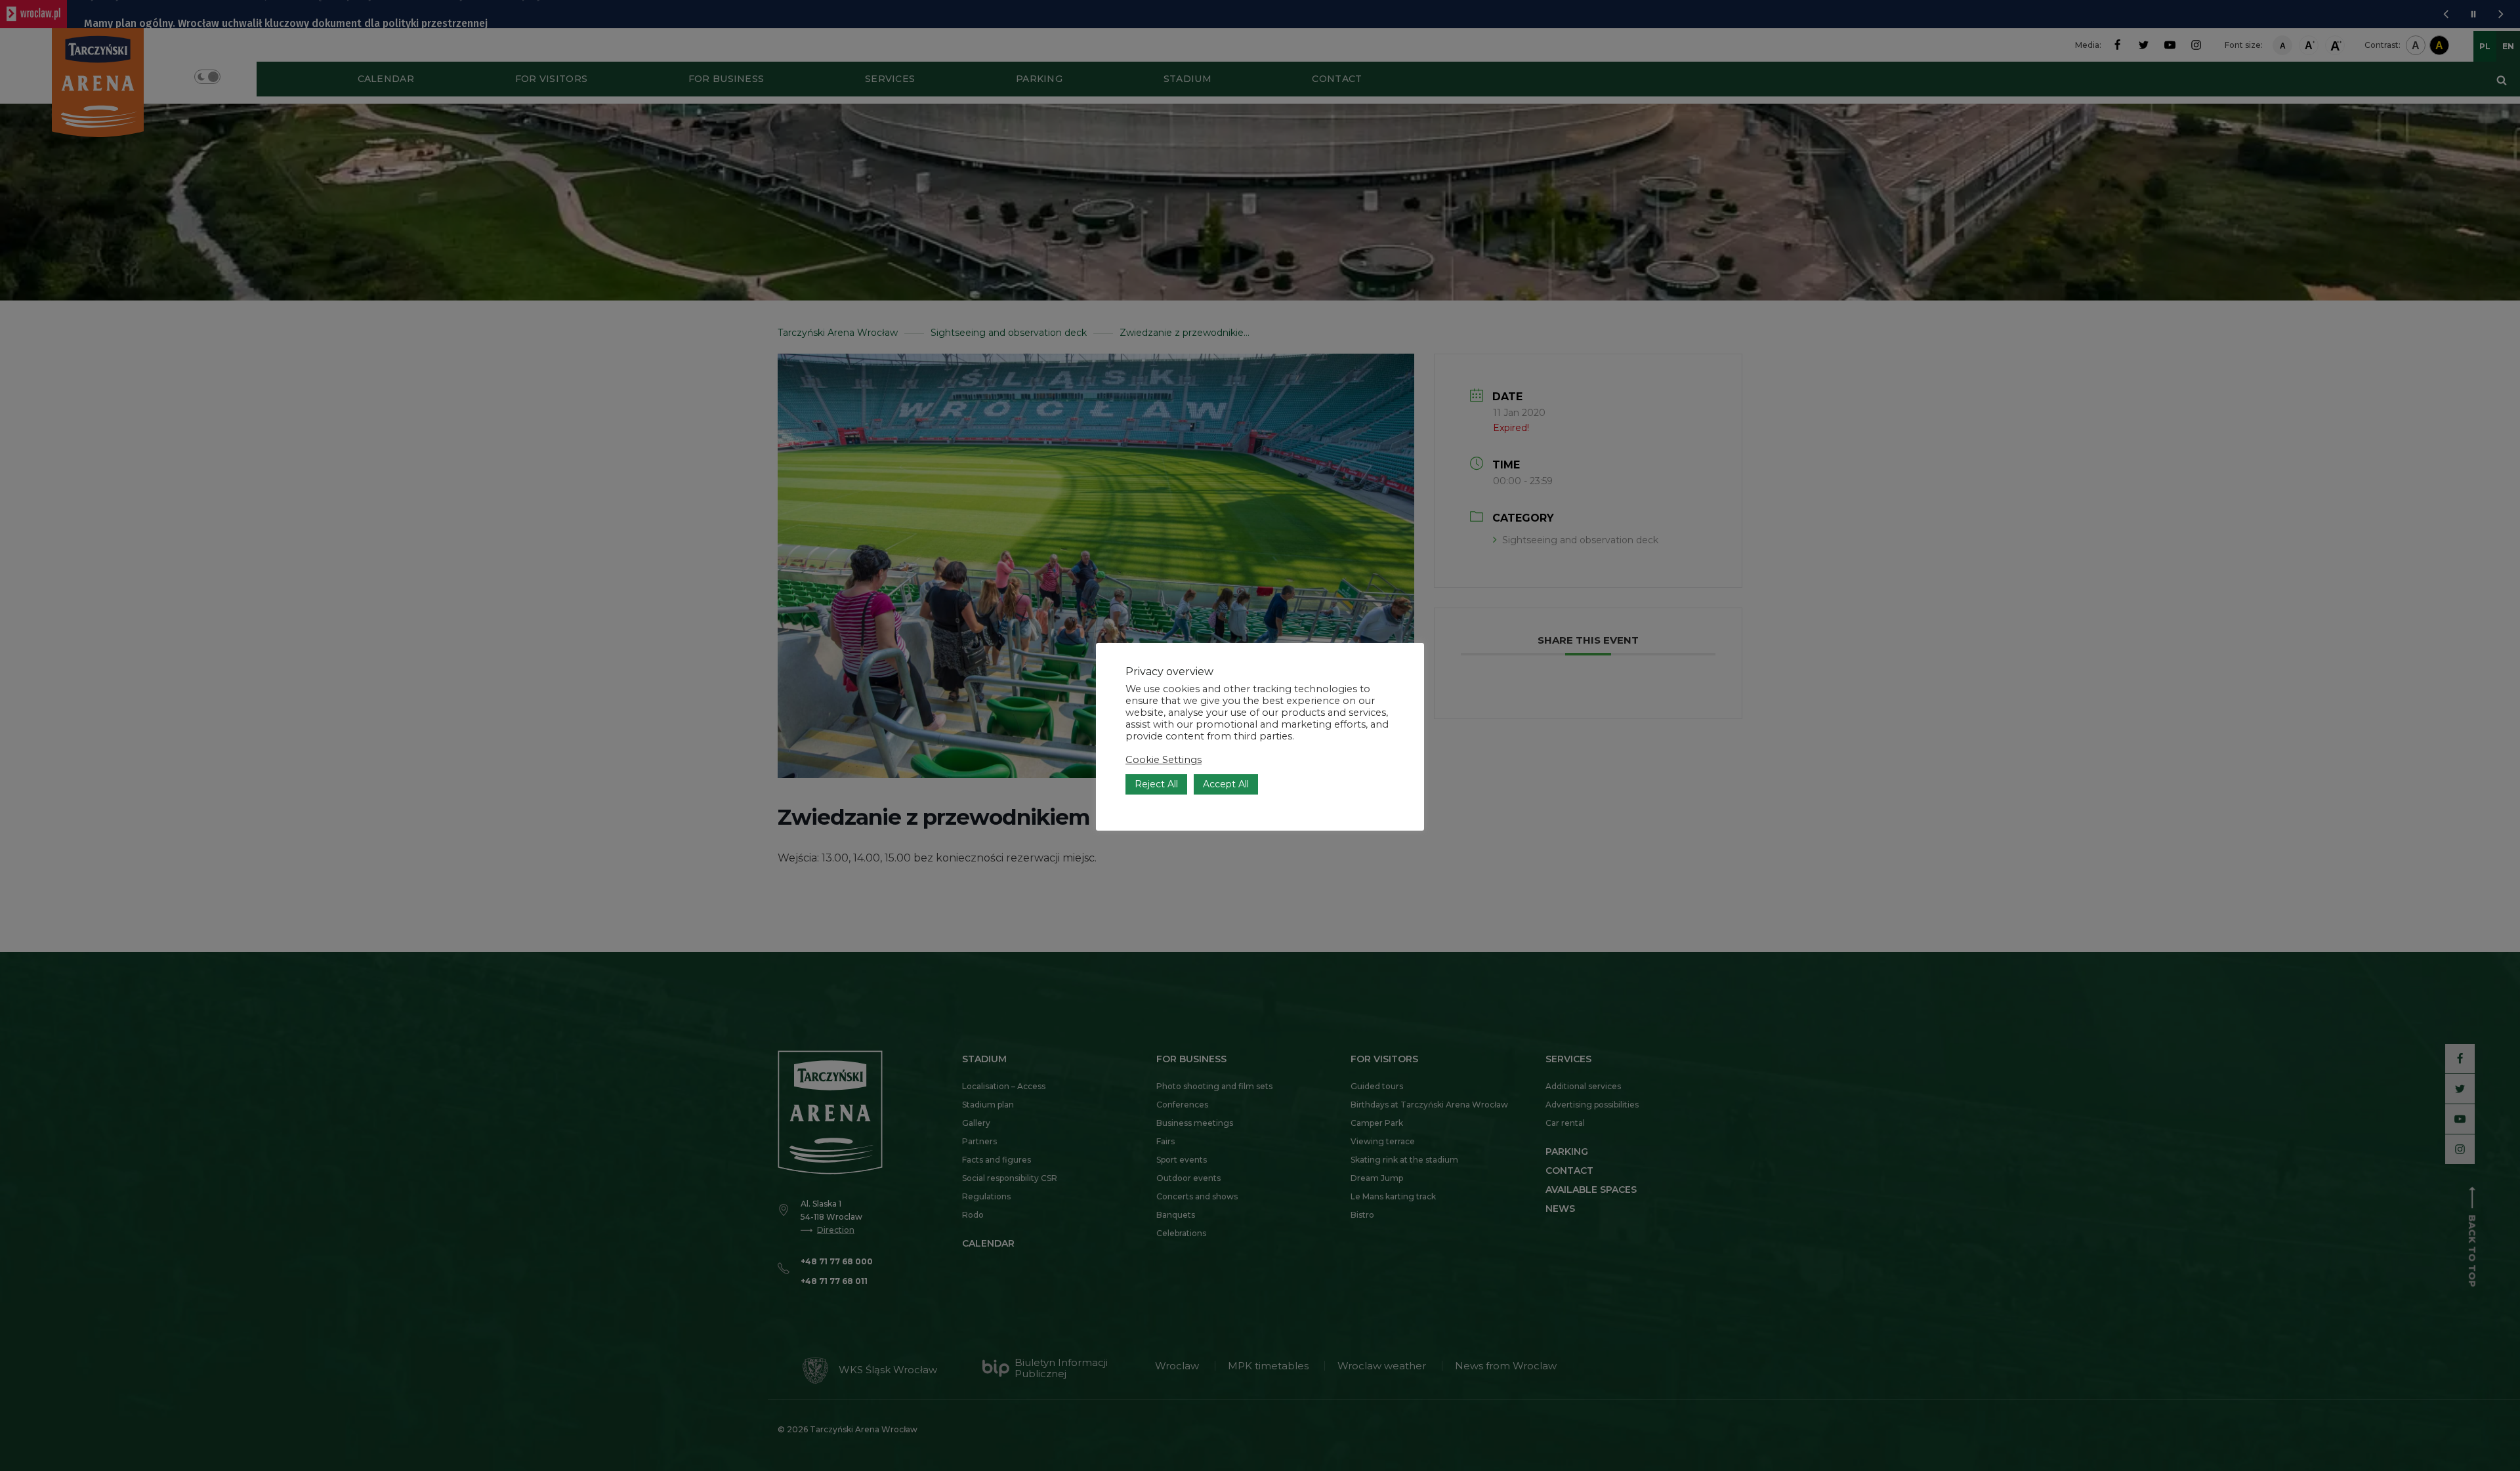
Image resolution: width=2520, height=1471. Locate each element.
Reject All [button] (1156, 784)
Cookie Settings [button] (1164, 760)
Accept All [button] (1226, 784)
